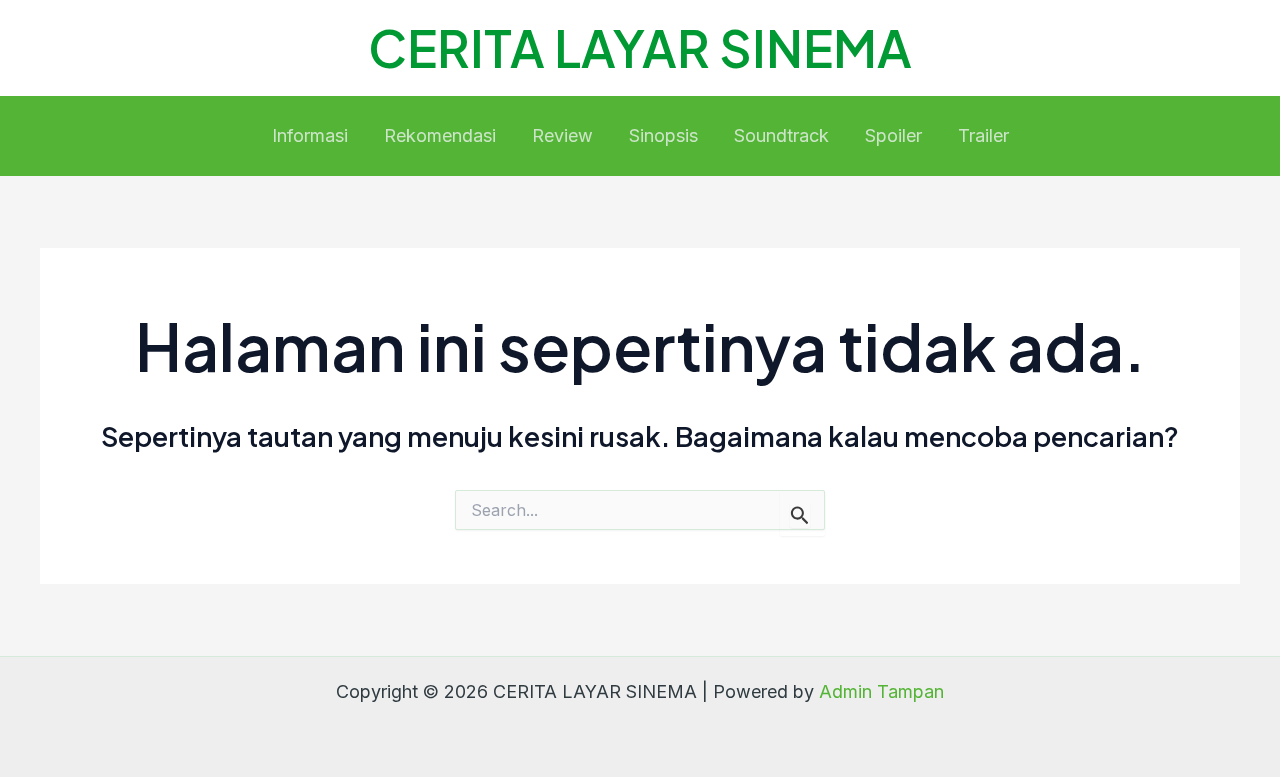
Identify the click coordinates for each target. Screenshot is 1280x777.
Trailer (983, 135)
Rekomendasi (440, 135)
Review (562, 135)
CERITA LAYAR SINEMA (640, 47)
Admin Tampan (881, 691)
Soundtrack (781, 135)
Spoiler (893, 135)
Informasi (310, 135)
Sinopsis (663, 135)
